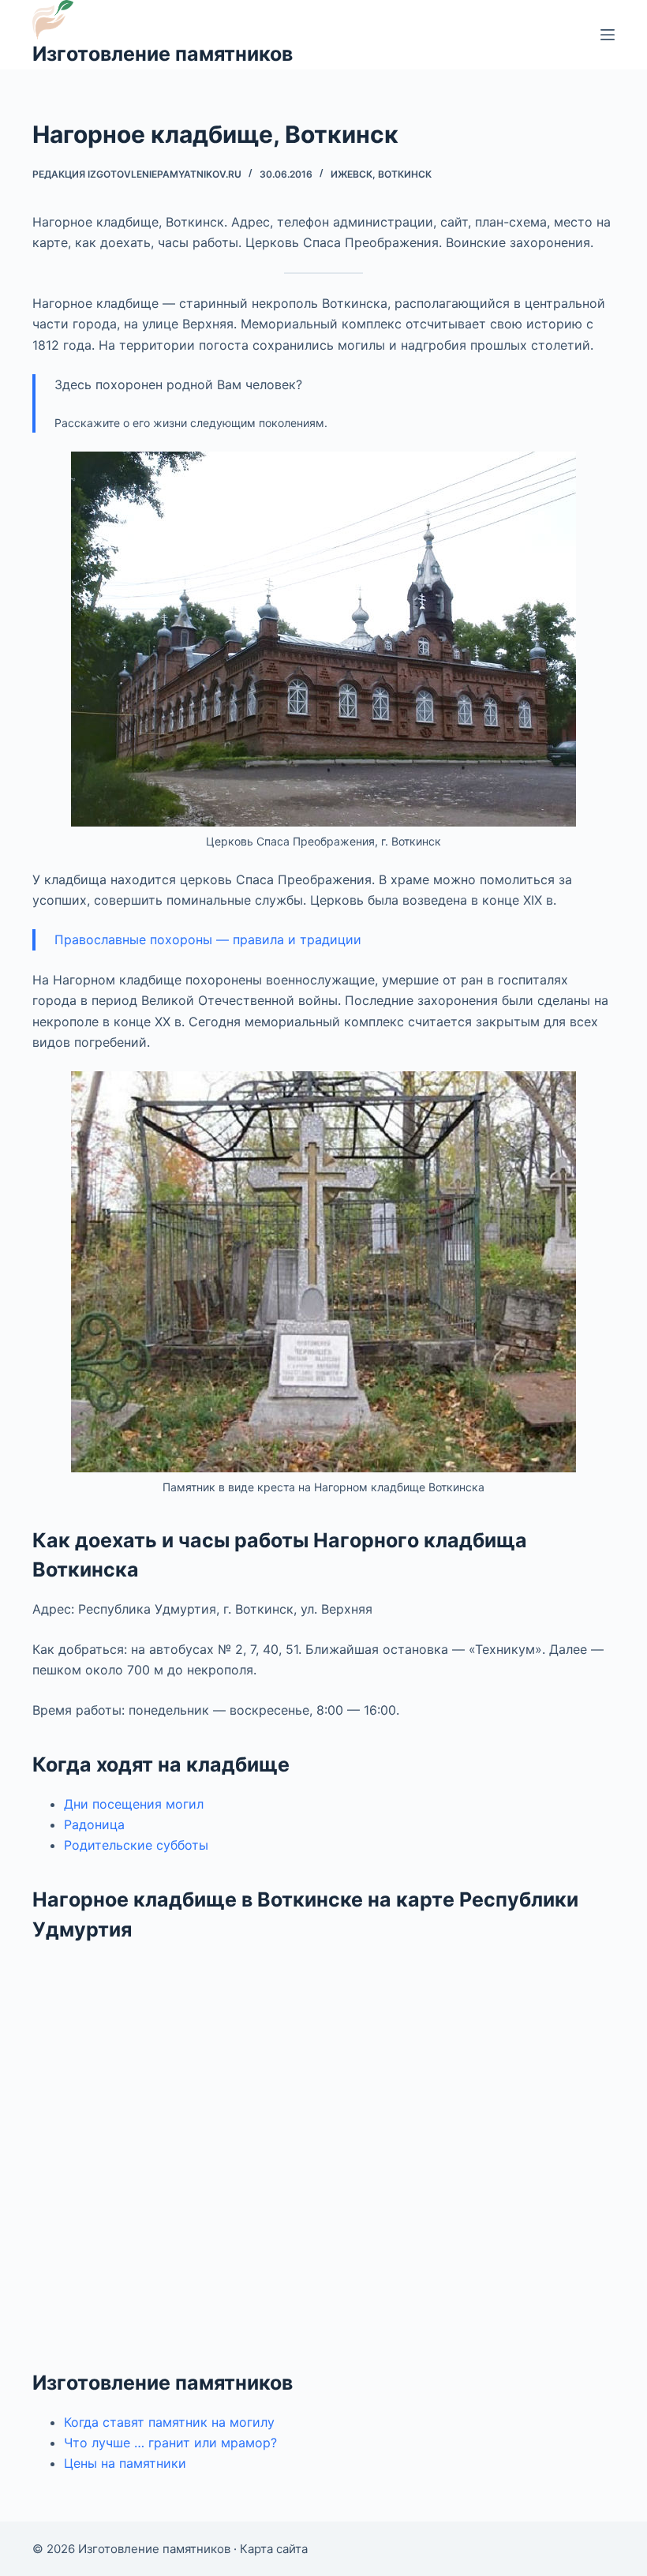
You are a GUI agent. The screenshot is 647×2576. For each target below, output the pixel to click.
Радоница (94, 1824)
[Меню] (608, 35)
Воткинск (405, 174)
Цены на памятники (125, 2463)
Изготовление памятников (163, 54)
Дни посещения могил (134, 1804)
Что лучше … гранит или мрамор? (170, 2443)
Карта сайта (274, 2549)
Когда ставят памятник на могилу (169, 2422)
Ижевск (352, 174)
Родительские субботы (136, 1845)
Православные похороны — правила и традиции (208, 939)
